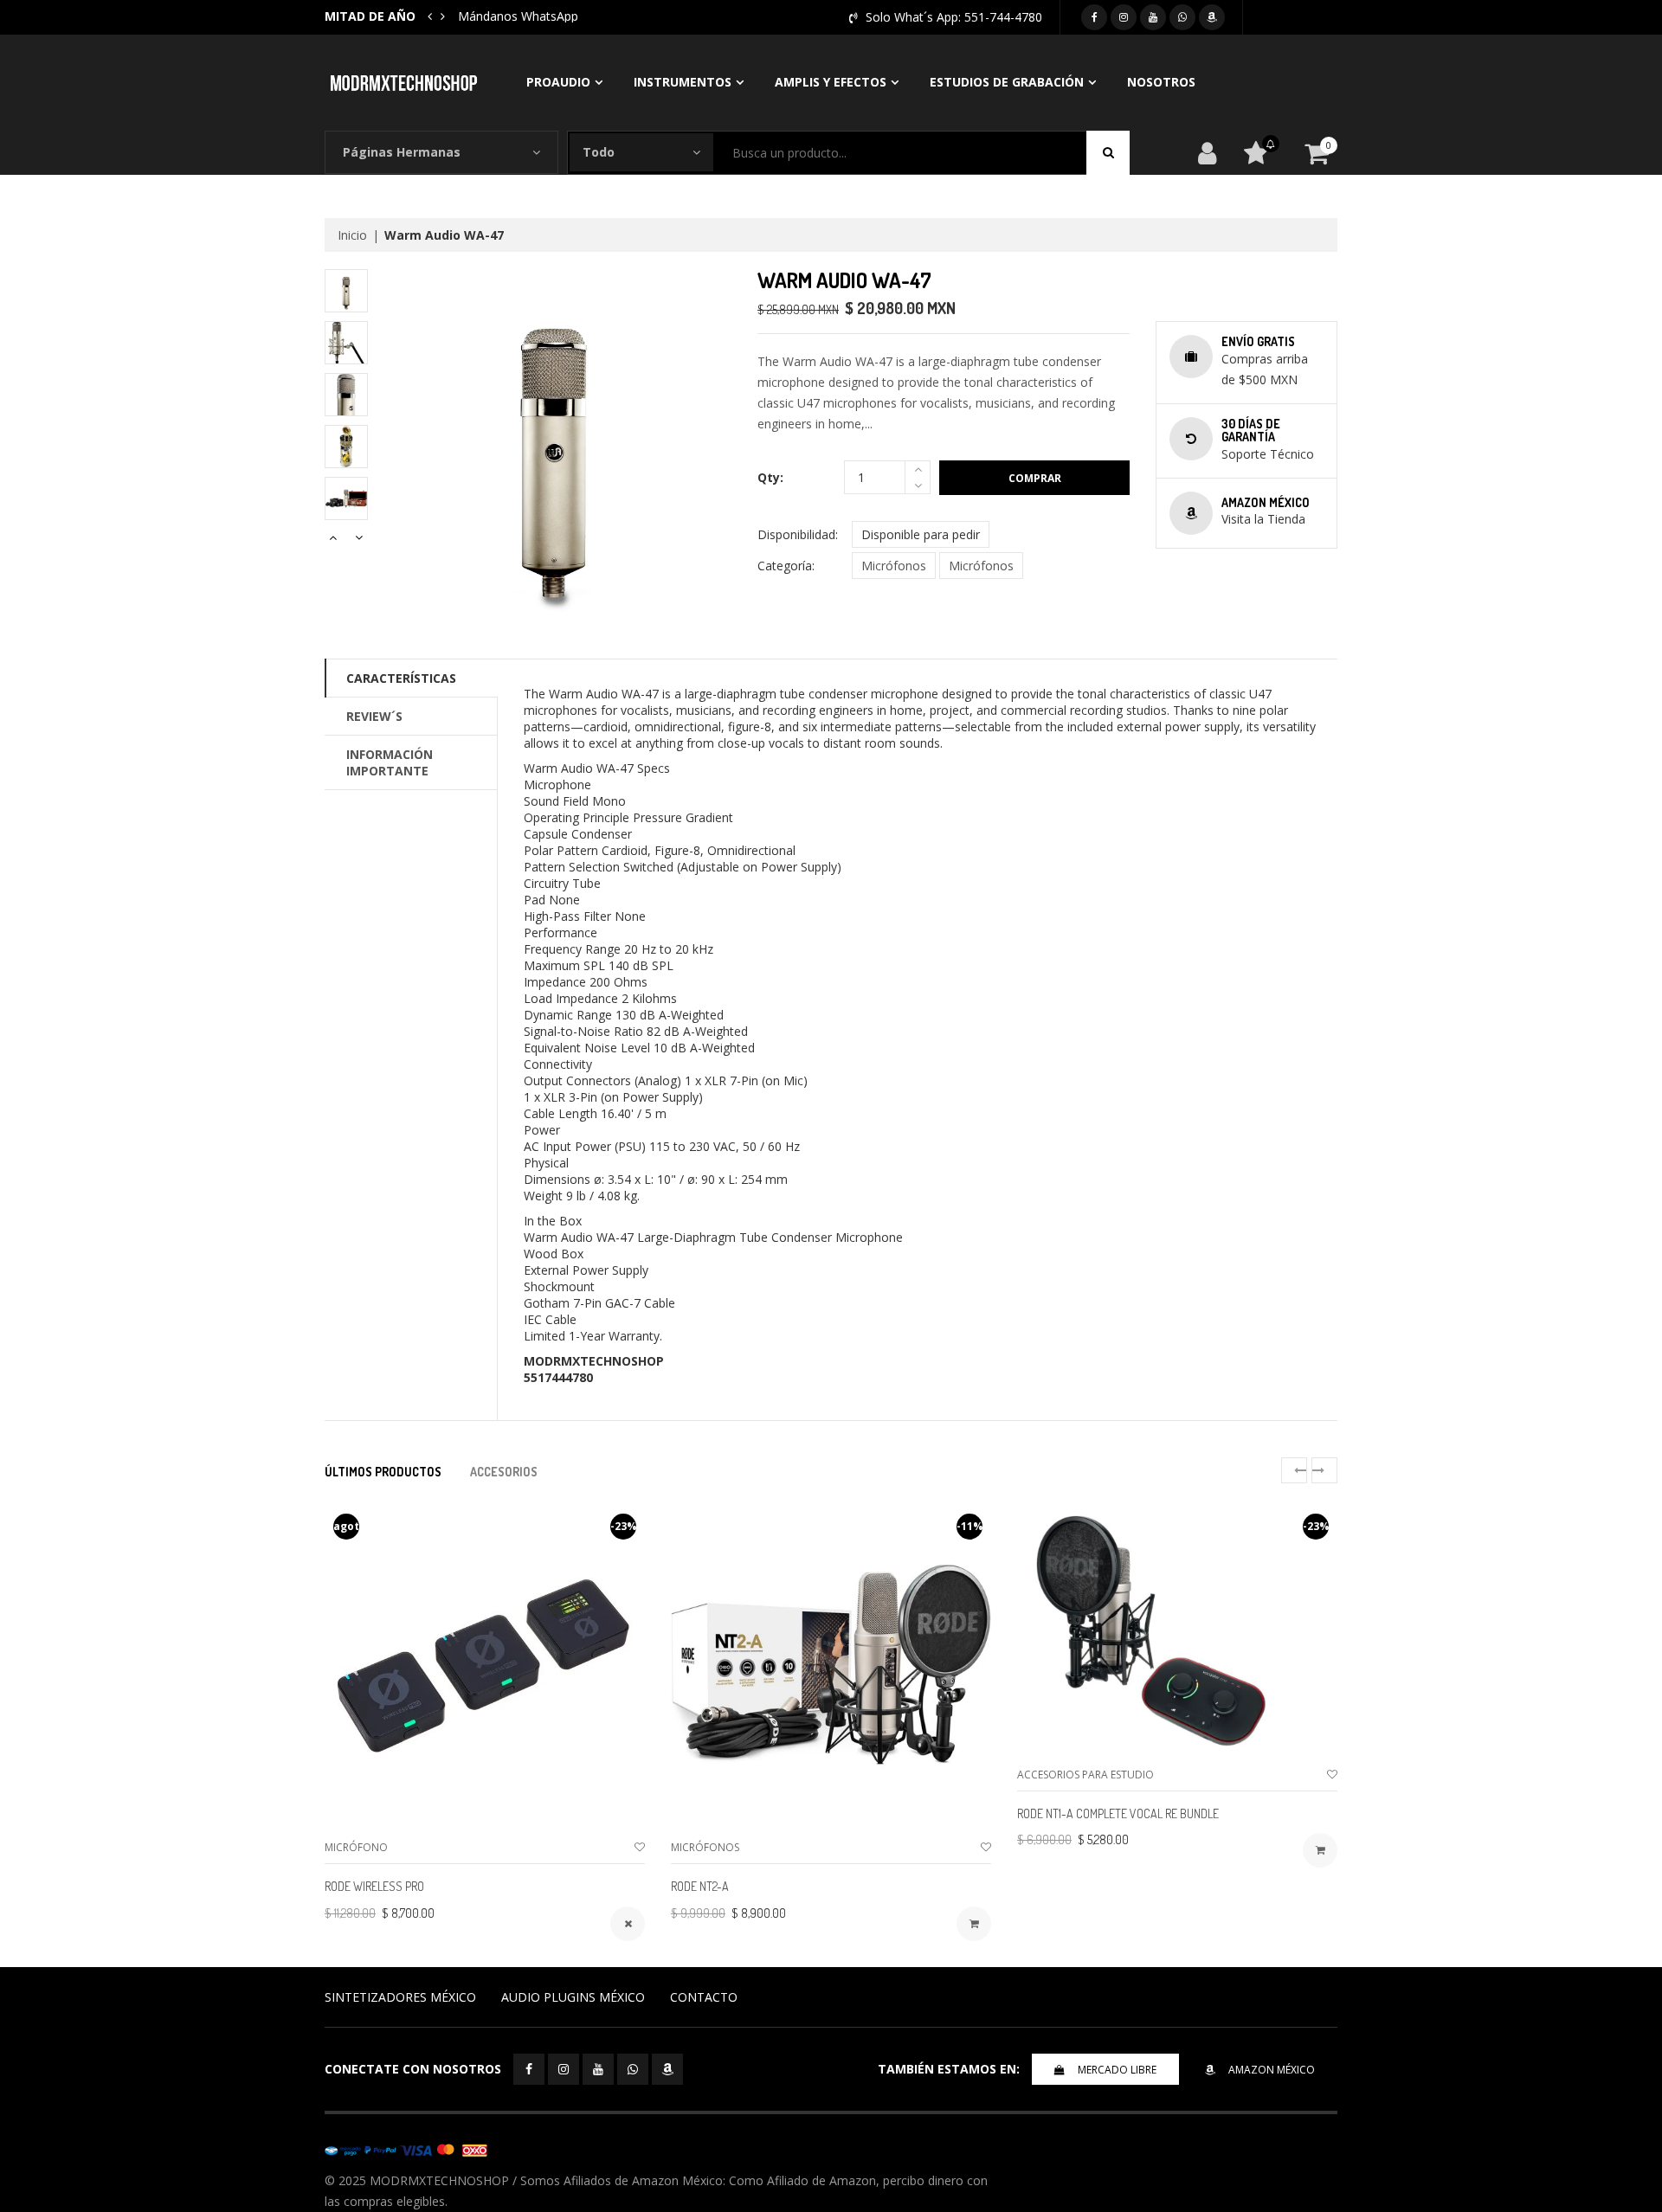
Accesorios (504, 1472)
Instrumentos (683, 82)
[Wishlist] (640, 1847)
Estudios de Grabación (1007, 82)
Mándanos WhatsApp (518, 16)
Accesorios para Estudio (1085, 1775)
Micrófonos (894, 566)
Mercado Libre (1117, 2070)
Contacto (704, 1997)
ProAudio (558, 82)
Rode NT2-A (700, 1886)
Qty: (770, 477)
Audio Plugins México (573, 1997)
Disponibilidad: (798, 534)
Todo (599, 152)
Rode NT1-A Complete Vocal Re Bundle (1118, 1813)
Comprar (1035, 478)
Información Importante (390, 762)
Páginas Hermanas (402, 152)
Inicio (352, 235)
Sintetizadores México (400, 1997)
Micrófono (356, 1847)
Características (401, 678)
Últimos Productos (383, 1472)
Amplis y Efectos (831, 82)
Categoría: (786, 566)
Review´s (374, 716)
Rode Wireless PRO (374, 1886)
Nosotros (1161, 82)
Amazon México (1272, 2070)
